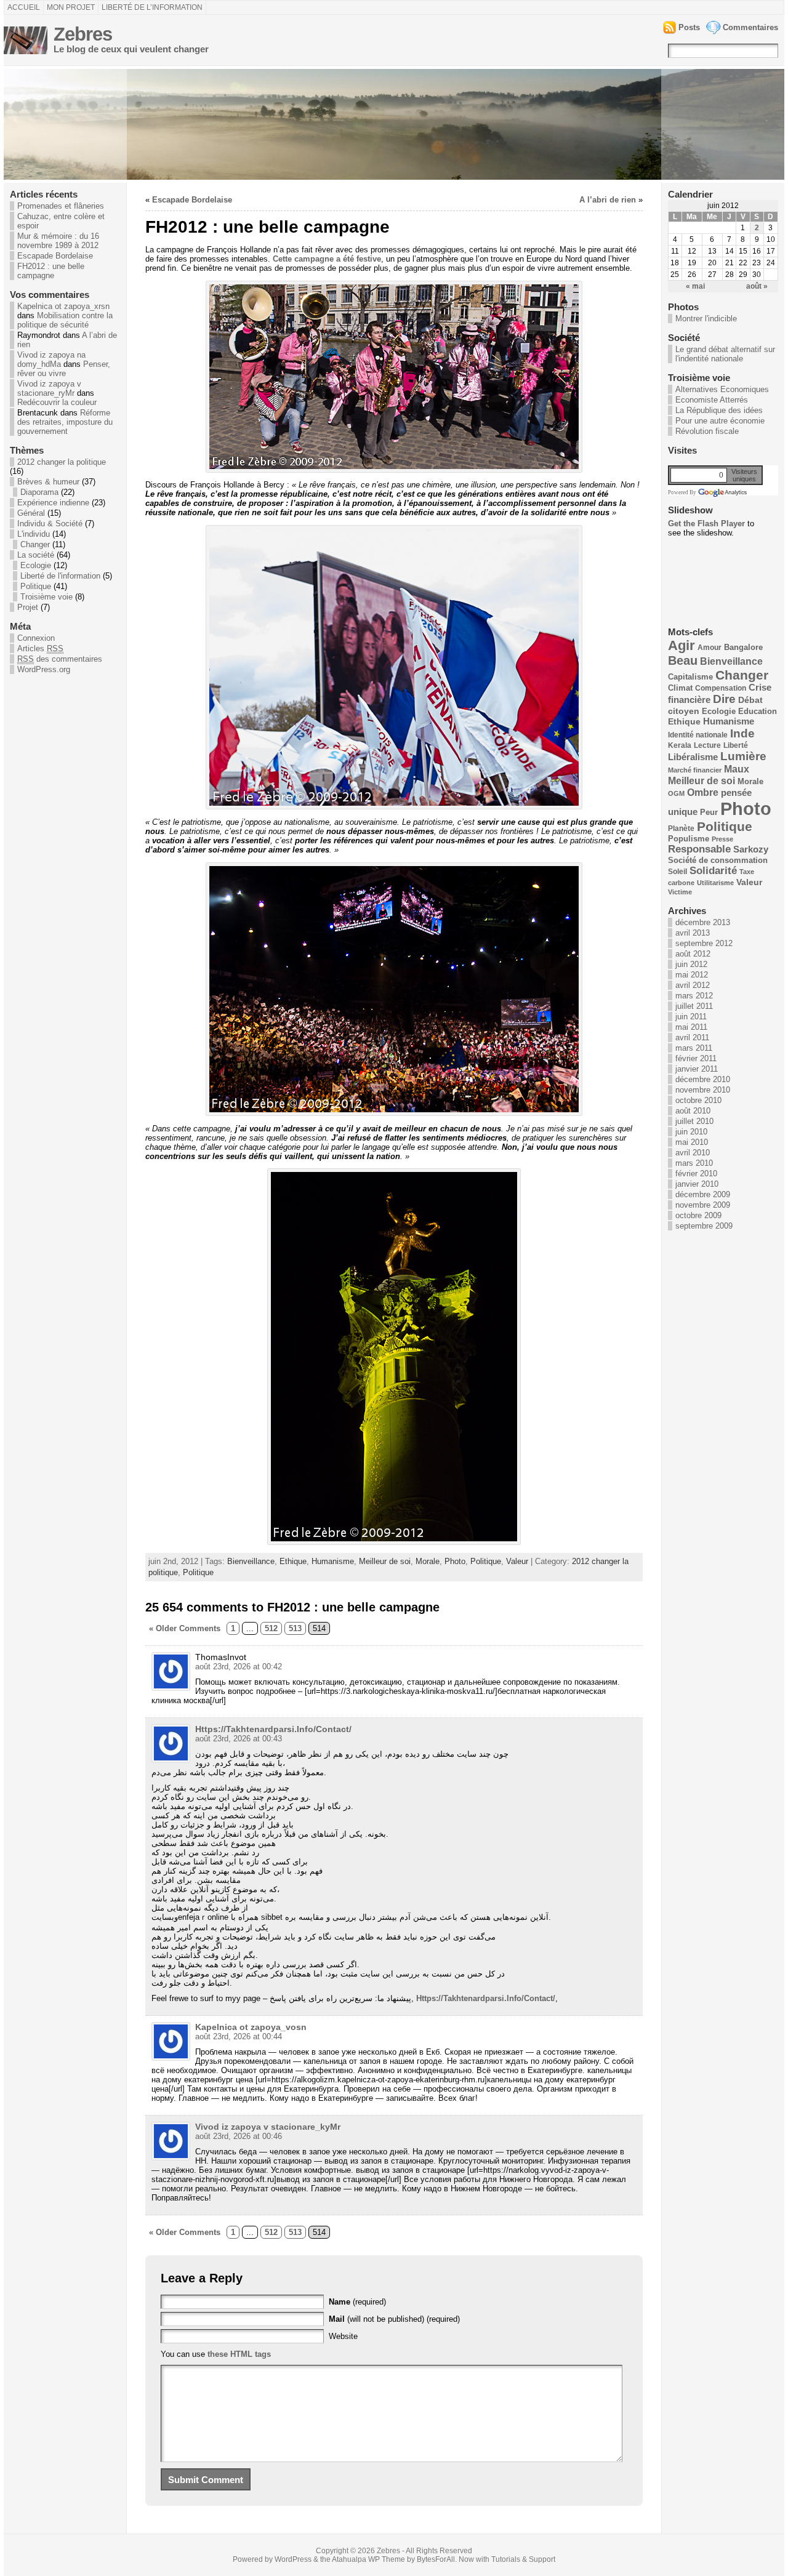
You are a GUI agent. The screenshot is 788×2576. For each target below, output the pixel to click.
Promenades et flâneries (61, 206)
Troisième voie (46, 597)
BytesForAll (436, 2559)
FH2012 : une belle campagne (51, 271)
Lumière (743, 756)
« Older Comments (185, 1628)
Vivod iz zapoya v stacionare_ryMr (49, 388)
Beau (683, 660)
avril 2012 (693, 985)
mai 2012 (692, 975)
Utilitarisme (715, 883)
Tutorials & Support (523, 2559)
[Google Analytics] (722, 492)
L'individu (34, 534)
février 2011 (696, 1058)
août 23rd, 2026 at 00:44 (239, 2036)
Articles (40, 648)
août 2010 (693, 1111)
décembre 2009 (703, 1194)
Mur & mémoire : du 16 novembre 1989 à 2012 (58, 241)
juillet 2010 (694, 1121)
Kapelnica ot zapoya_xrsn (63, 306)
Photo (455, 1561)
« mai (695, 286)
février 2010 (696, 1174)
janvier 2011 (697, 1069)
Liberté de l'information (60, 576)
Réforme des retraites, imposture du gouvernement (65, 422)
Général (31, 513)
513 (295, 1628)
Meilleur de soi (385, 1561)
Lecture (707, 745)
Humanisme (333, 1561)
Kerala (680, 745)
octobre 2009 (698, 1215)
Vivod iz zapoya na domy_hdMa (51, 359)
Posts (689, 27)
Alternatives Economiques (722, 389)
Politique (36, 586)
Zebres (83, 34)
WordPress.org (44, 669)
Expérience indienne (53, 503)
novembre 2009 (703, 1205)
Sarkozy (751, 849)
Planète (681, 829)
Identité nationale (698, 735)
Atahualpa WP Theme (368, 2559)
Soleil (677, 872)
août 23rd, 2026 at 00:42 (239, 1667)
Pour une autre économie (720, 421)
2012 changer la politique (62, 462)
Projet (28, 607)
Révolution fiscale (707, 431)
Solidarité (713, 871)
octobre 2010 (698, 1100)
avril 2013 (693, 933)
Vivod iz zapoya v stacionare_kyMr (268, 2127)
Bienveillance (251, 1561)
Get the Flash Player (706, 524)
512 (271, 1628)
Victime (680, 892)
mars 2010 (694, 1163)
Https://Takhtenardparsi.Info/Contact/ (273, 1729)
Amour (710, 648)
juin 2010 (691, 1132)
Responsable (699, 849)
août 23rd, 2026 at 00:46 (239, 2136)
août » (757, 286)
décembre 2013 (703, 922)
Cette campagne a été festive (327, 259)
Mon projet (71, 7)
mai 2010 (692, 1142)
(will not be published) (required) (394, 2319)
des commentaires (60, 659)
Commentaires (750, 27)
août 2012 (693, 954)
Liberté (736, 745)
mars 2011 (694, 1048)
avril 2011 (692, 1037)
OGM (676, 793)
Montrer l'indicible (706, 319)
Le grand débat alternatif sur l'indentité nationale (725, 354)
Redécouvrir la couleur (57, 402)
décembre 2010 (703, 1079)
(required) (357, 2302)
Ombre (703, 792)
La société (36, 555)
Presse (722, 839)
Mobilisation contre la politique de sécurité (65, 320)
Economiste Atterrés (712, 400)
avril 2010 (693, 1153)
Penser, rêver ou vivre (64, 369)
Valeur (517, 1561)
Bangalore (743, 647)
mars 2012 (694, 996)
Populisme (689, 839)
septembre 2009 (704, 1226)
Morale (428, 1561)
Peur (709, 812)
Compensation (721, 688)
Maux (737, 769)
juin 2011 (691, 1017)
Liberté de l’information (152, 7)
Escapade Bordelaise (55, 256)
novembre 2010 (703, 1090)
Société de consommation (718, 860)
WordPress (293, 2559)
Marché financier (695, 770)
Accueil (24, 7)
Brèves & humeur (48, 482)
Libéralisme (693, 757)
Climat (680, 688)
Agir (681, 645)
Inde (742, 733)
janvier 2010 (697, 1184)
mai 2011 (691, 1027)
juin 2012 (691, 964)
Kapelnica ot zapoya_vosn (251, 2027)
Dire (724, 699)
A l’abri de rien (608, 200)
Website (343, 2336)
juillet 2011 (694, 1006)
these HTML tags (239, 2354)
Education (758, 712)
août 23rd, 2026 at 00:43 (239, 1739)
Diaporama (39, 492)
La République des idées (719, 410)
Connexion (36, 638)
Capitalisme (690, 677)
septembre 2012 (704, 943)
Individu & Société (50, 524)
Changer (35, 544)
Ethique (293, 1561)
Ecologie (36, 565)
